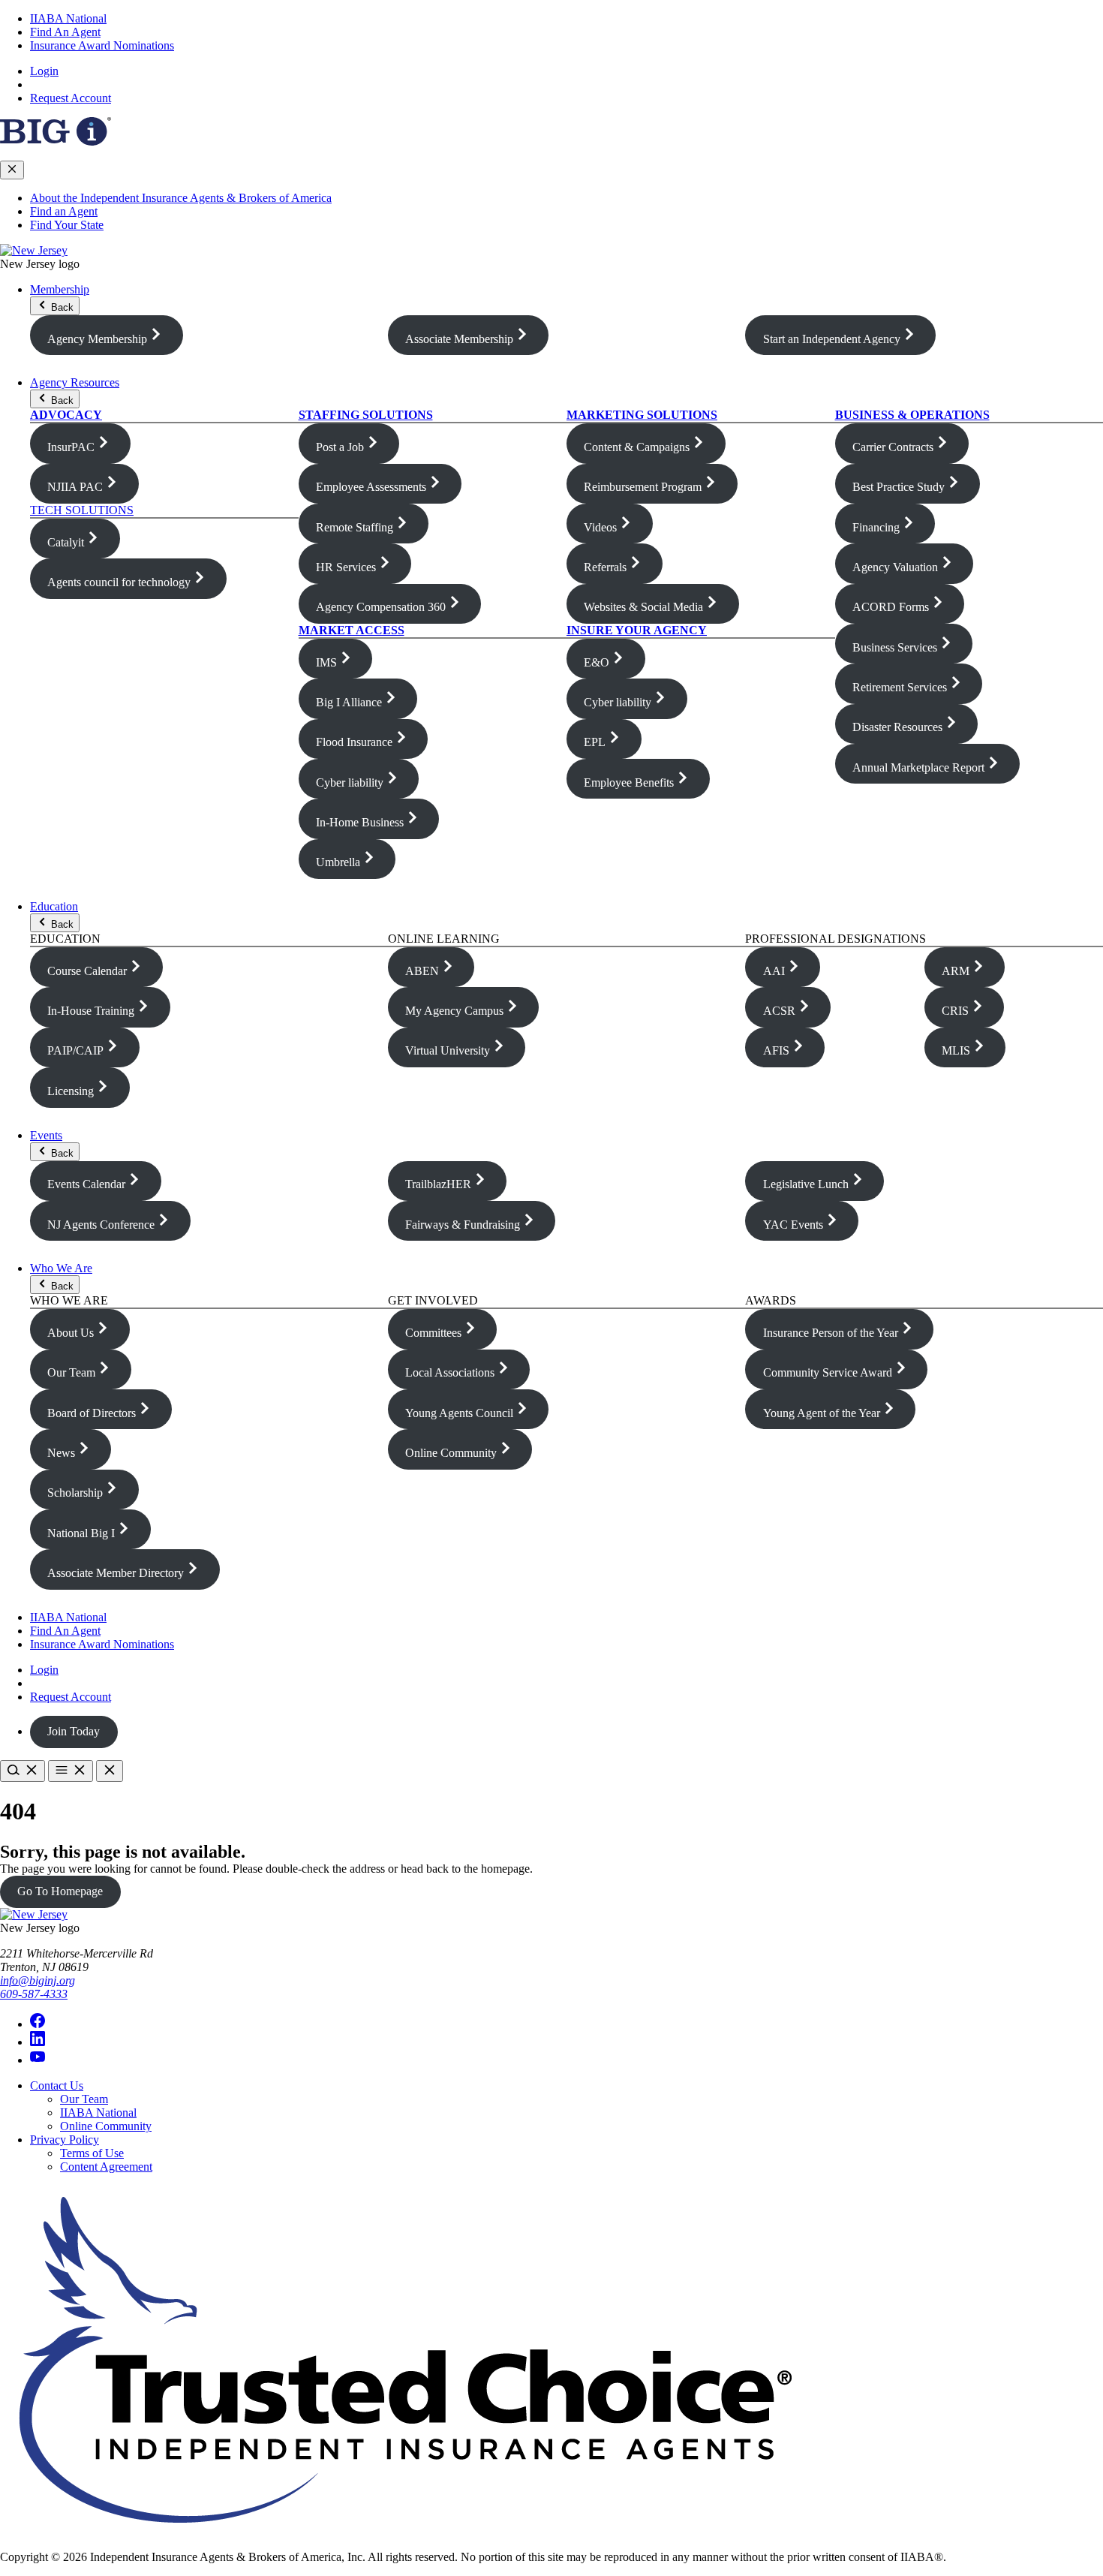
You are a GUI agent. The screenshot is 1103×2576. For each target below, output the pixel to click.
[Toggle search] (23, 1771)
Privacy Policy (65, 2140)
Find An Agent (65, 32)
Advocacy (66, 415)
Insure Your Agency (637, 630)
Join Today (74, 1731)
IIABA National (68, 18)
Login (44, 71)
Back (61, 307)
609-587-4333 (34, 1994)
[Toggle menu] (71, 1771)
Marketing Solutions (642, 415)
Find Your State (67, 225)
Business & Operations (912, 415)
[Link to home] (34, 250)
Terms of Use (92, 2153)
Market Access (352, 630)
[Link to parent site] (56, 141)
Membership (60, 289)
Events (46, 1135)
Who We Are (61, 1268)
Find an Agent (64, 211)
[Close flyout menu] (12, 170)
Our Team (84, 2099)
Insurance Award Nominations (102, 45)
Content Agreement (106, 2167)
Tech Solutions (82, 510)
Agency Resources (75, 382)
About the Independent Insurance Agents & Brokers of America (181, 198)
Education (54, 906)
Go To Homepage (60, 1891)
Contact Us (57, 2085)
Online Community (106, 2126)
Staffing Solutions (366, 415)
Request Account (71, 98)
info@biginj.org (38, 1980)
